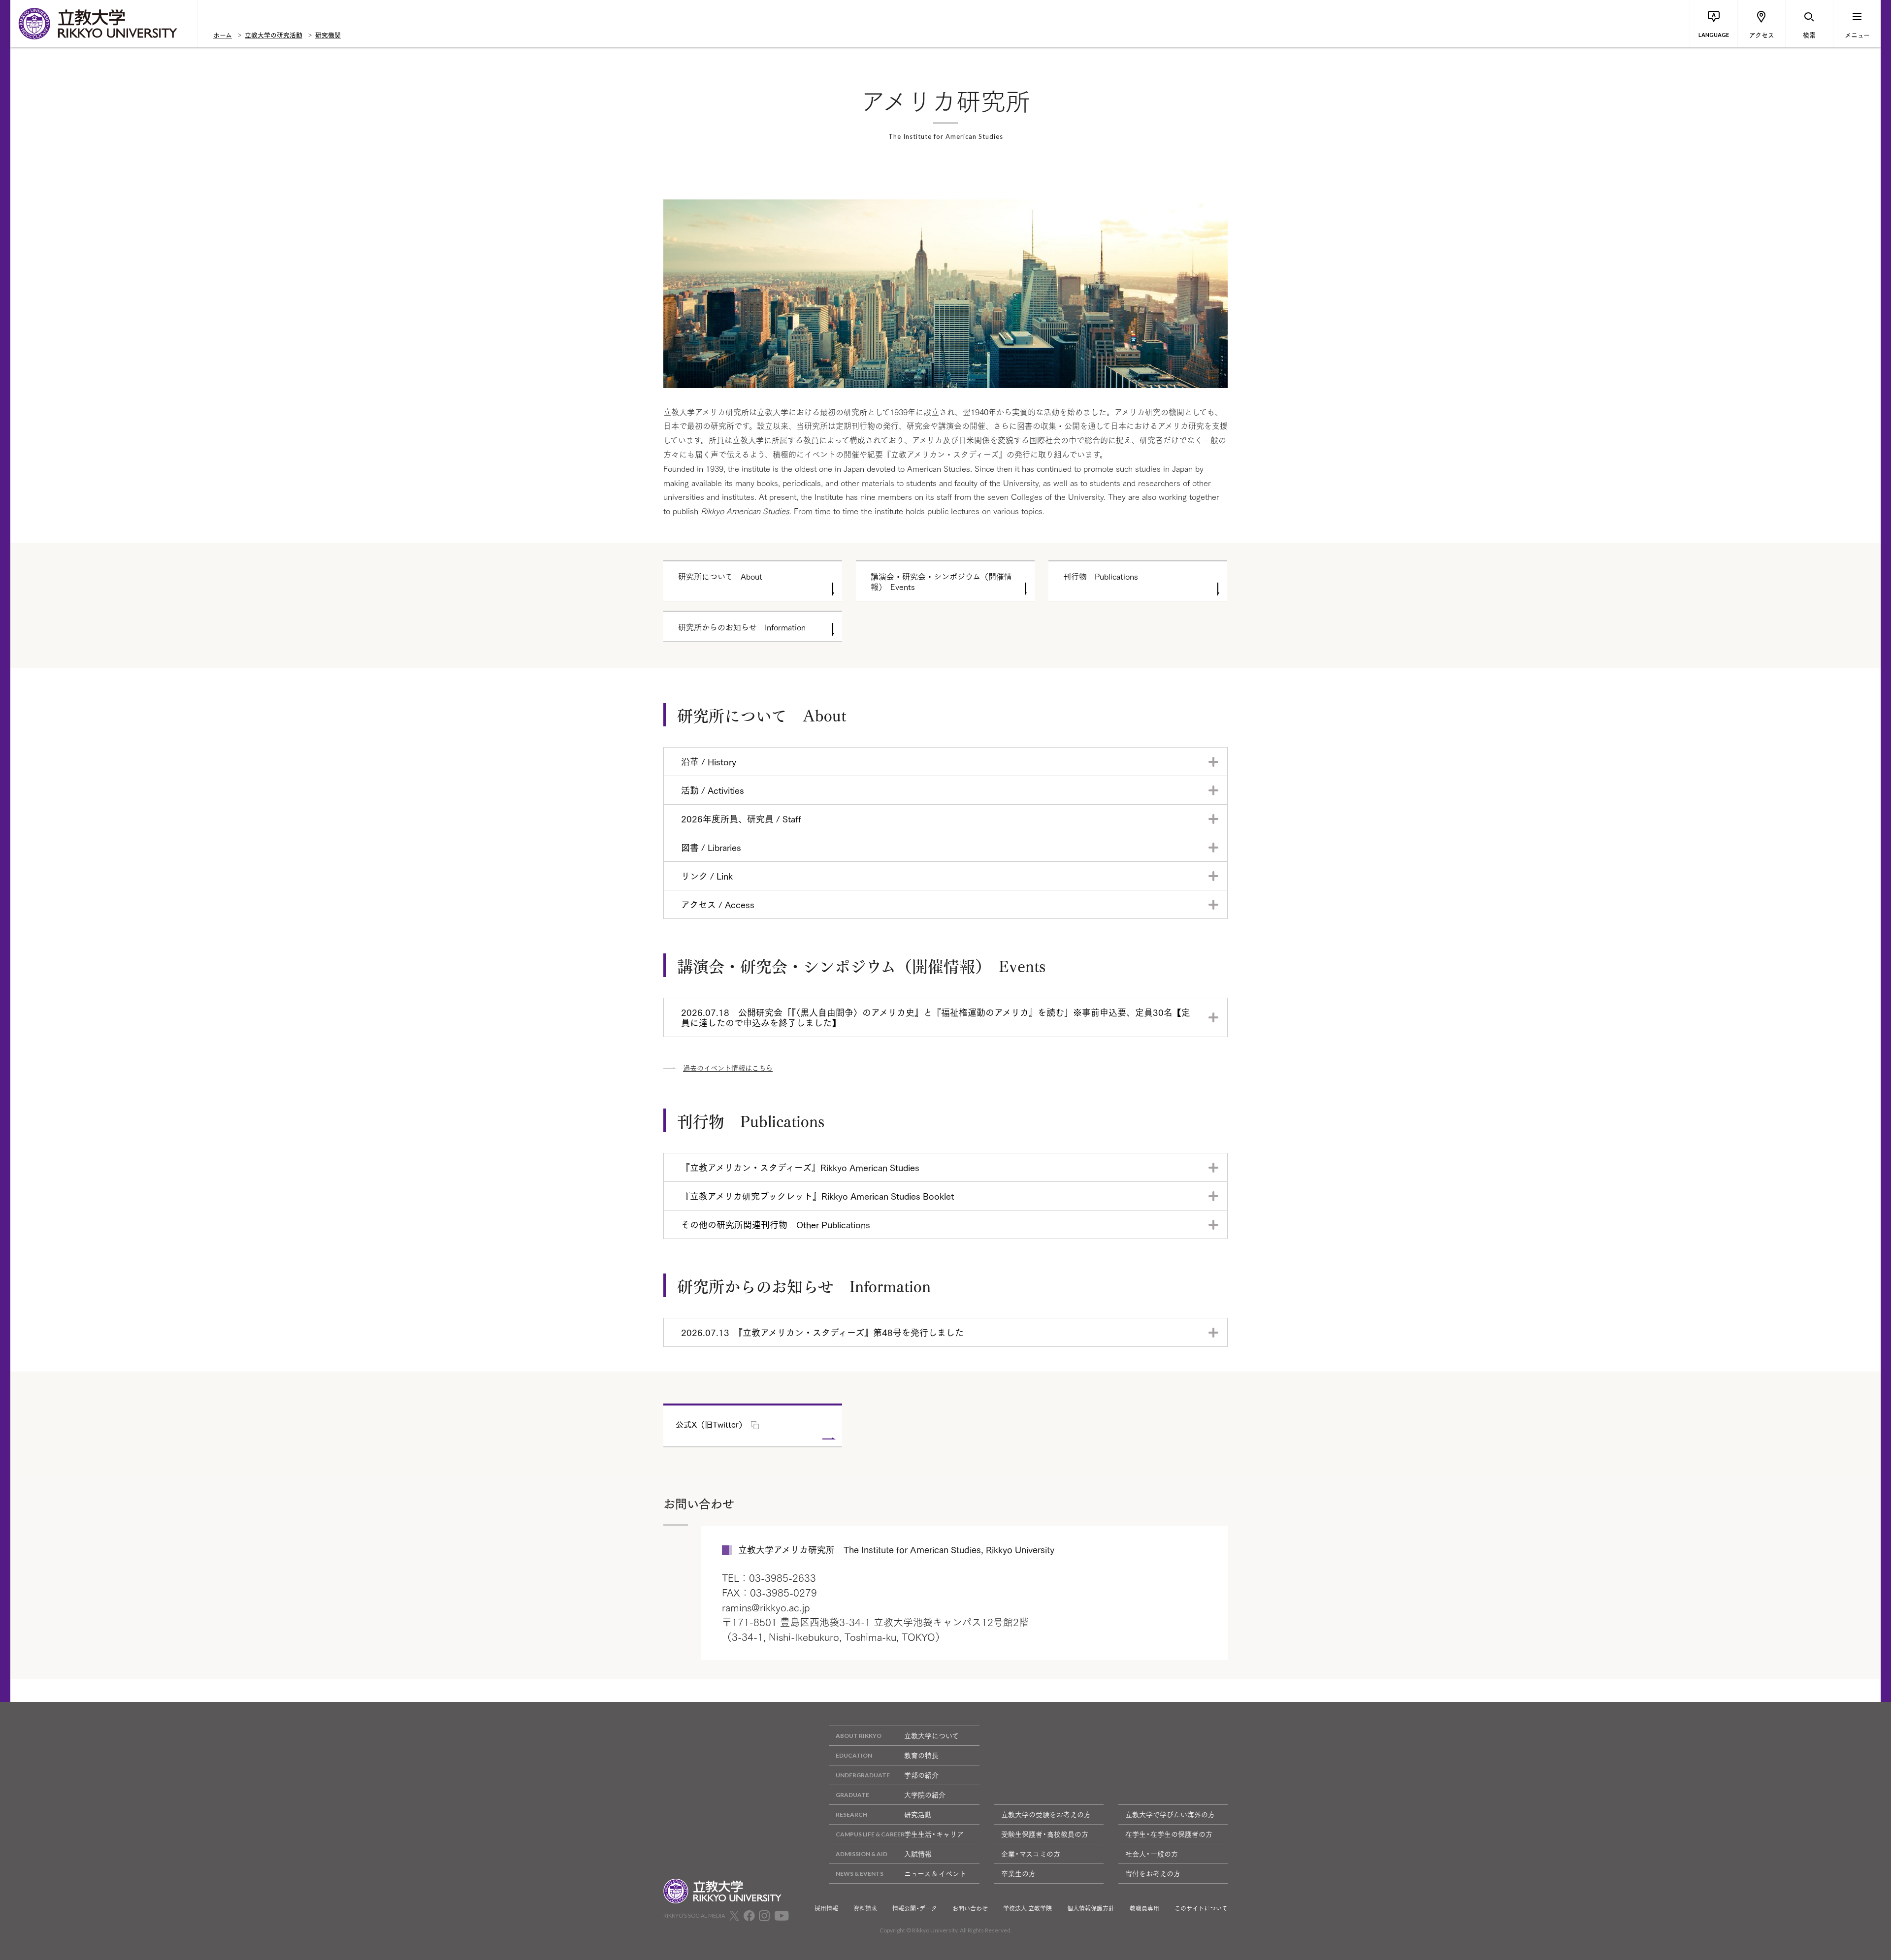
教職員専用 (1144, 1908)
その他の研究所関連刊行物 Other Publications (776, 1224)
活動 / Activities (713, 790)
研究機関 (328, 34)
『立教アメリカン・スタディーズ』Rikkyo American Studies (800, 1167)
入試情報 (918, 1854)
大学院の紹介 (925, 1795)
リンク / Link (707, 876)
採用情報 (826, 1908)
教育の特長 (921, 1755)
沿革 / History (709, 761)
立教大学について (931, 1735)
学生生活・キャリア (934, 1834)
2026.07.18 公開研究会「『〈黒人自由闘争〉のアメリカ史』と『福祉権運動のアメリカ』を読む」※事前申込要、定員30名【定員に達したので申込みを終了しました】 (936, 1017)
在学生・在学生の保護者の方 (1169, 1834)
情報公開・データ (915, 1908)
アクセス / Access (718, 904)
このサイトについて (1201, 1908)
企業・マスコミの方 (1031, 1854)
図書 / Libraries (711, 847)
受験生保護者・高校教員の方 (1045, 1834)
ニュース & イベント (935, 1873)
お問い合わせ (970, 1908)
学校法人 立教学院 (1027, 1908)
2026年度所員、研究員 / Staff (741, 818)
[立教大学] (104, 24)
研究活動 (918, 1814)
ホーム (223, 34)
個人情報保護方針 (1091, 1908)
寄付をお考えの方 (1153, 1873)
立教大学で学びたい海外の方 (1170, 1814)
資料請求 (865, 1908)
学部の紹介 (921, 1775)
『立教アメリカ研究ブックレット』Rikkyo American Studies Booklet (817, 1196)
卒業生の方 (1018, 1873)
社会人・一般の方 (1152, 1854)
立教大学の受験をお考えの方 (1046, 1814)
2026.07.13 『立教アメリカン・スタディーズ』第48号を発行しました (822, 1332)
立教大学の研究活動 (274, 34)
